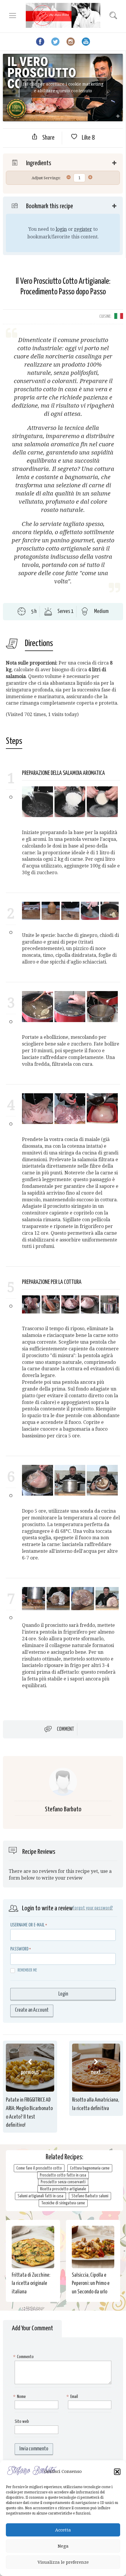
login (61, 229)
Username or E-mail (27, 1925)
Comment (65, 1729)
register (83, 229)
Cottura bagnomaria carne (90, 2168)
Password (19, 1949)
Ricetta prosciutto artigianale (63, 2189)
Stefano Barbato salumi (90, 2196)
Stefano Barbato (63, 1809)
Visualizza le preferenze (63, 2562)
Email (73, 2397)
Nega (63, 2546)
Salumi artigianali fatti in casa (40, 2196)
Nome (20, 2397)
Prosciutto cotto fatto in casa (63, 2175)
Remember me (27, 1970)
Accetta (63, 2530)
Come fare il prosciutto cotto (39, 2168)
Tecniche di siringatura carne (63, 2203)
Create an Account (32, 2010)
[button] (117, 2472)
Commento (24, 2357)
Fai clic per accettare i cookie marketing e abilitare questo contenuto (63, 87)
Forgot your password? (93, 1908)
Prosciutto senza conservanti (63, 2182)
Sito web (22, 2422)
